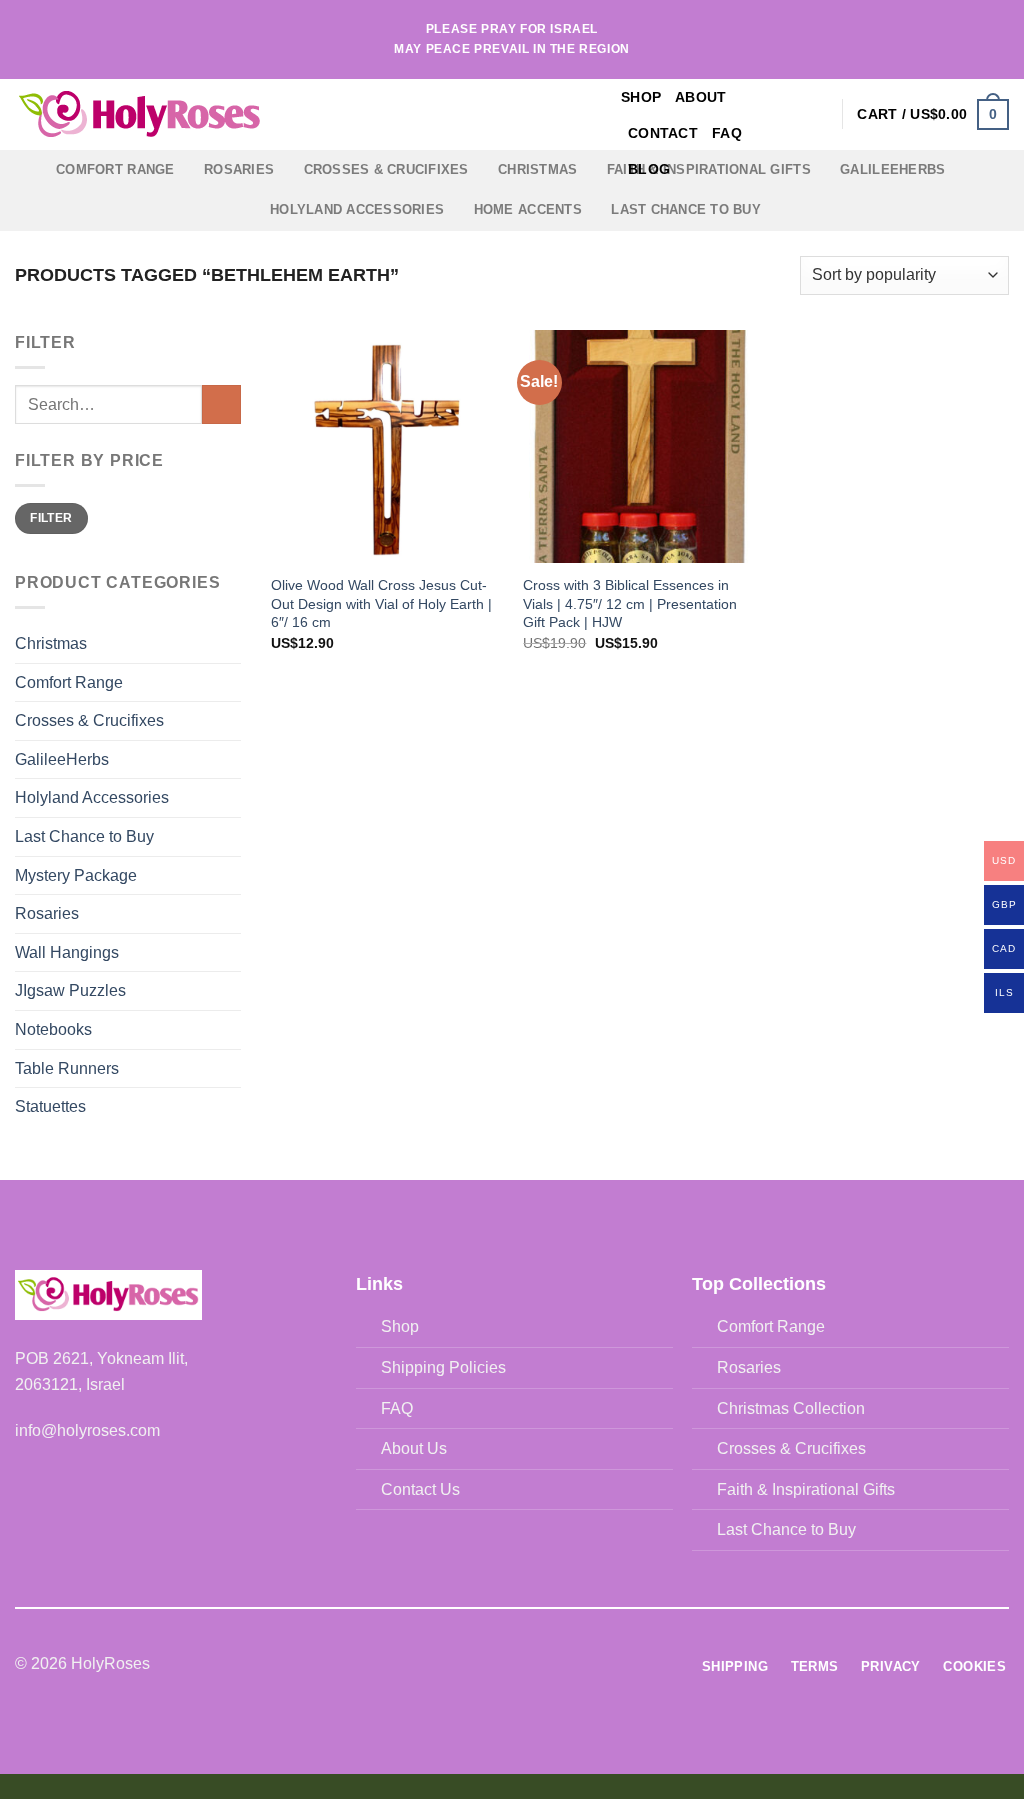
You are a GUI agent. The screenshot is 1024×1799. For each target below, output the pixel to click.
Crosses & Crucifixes (386, 169)
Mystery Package (76, 875)
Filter (51, 518)
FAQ (727, 133)
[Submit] (221, 404)
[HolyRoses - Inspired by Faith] (265, 115)
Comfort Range (115, 169)
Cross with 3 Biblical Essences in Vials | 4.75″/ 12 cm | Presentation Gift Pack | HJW (630, 603)
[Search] (784, 114)
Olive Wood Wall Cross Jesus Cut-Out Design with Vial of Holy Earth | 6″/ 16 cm (381, 603)
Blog (649, 169)
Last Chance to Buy (686, 209)
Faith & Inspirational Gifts (806, 1489)
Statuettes (50, 1106)
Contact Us (420, 1489)
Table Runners (67, 1068)
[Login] (817, 114)
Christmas (537, 169)
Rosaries (239, 169)
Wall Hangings (67, 952)
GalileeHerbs (892, 169)
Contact (663, 133)
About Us (414, 1448)
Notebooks (53, 1029)
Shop (641, 97)
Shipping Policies (443, 1367)
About (700, 97)
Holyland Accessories (357, 209)
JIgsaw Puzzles (70, 990)
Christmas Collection (791, 1408)
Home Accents (528, 209)
